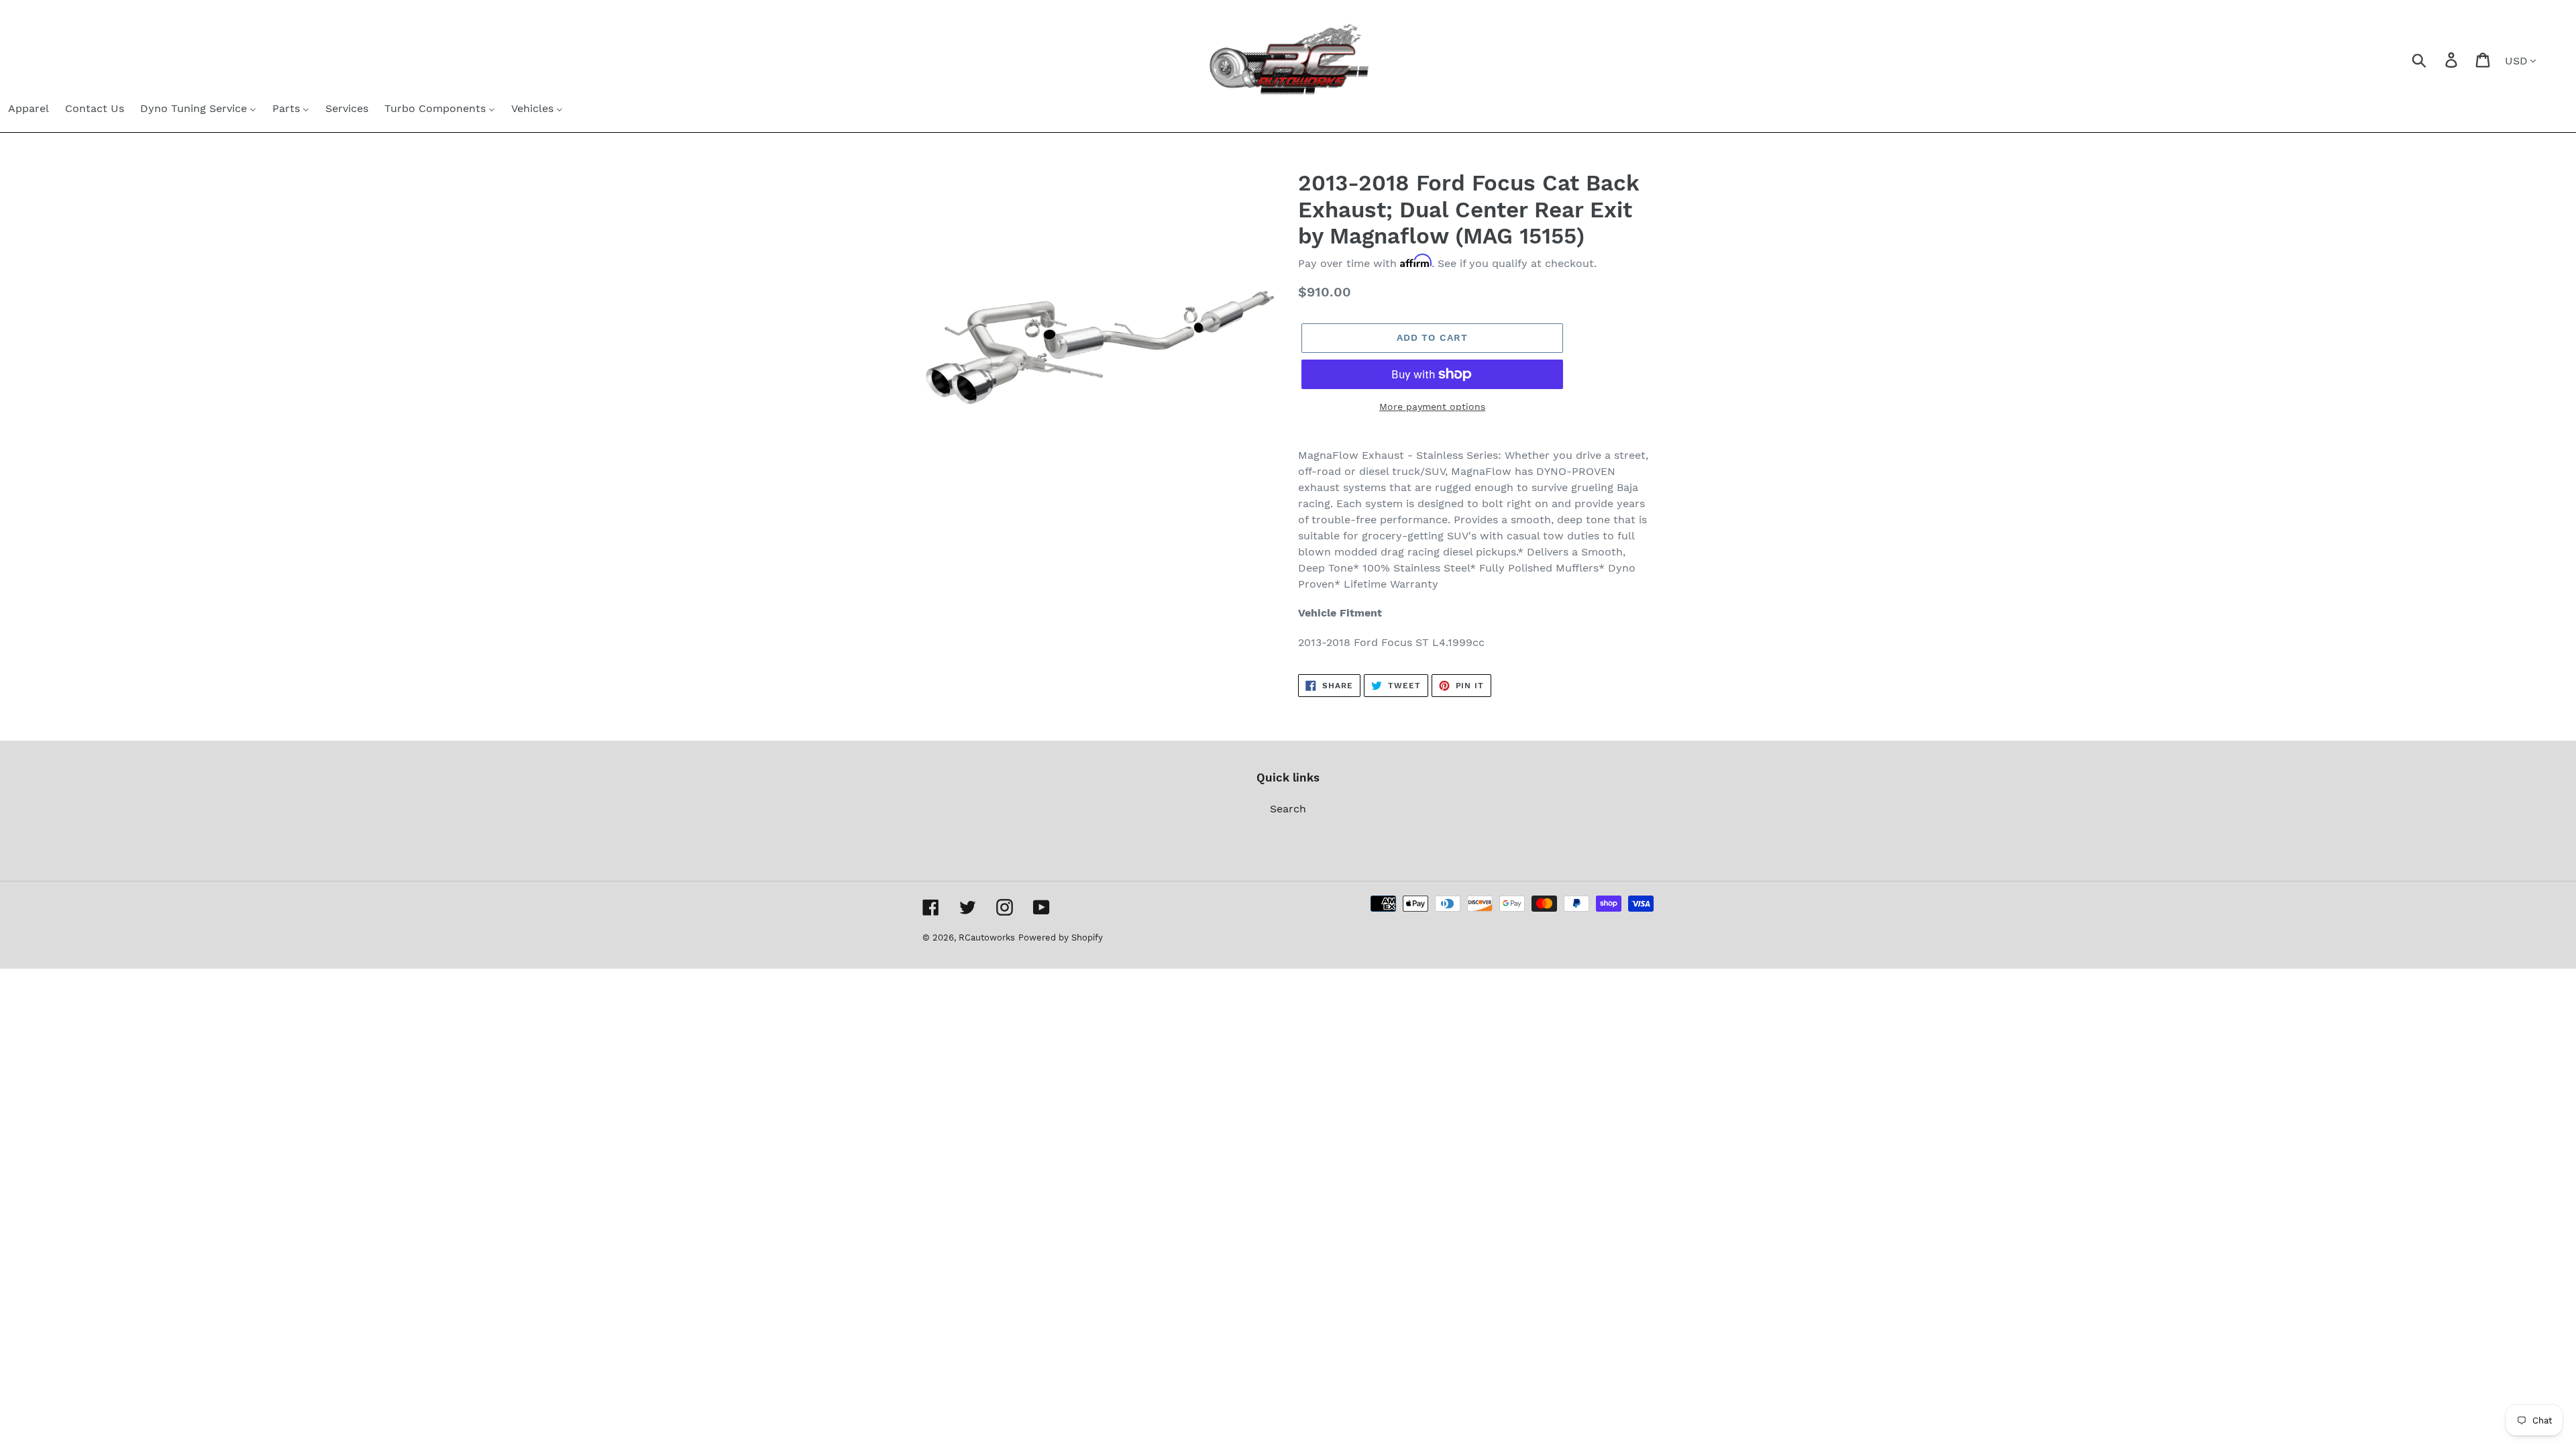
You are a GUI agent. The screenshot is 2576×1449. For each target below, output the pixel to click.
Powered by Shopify (1061, 937)
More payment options (1432, 407)
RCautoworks (987, 937)
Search (1288, 809)
